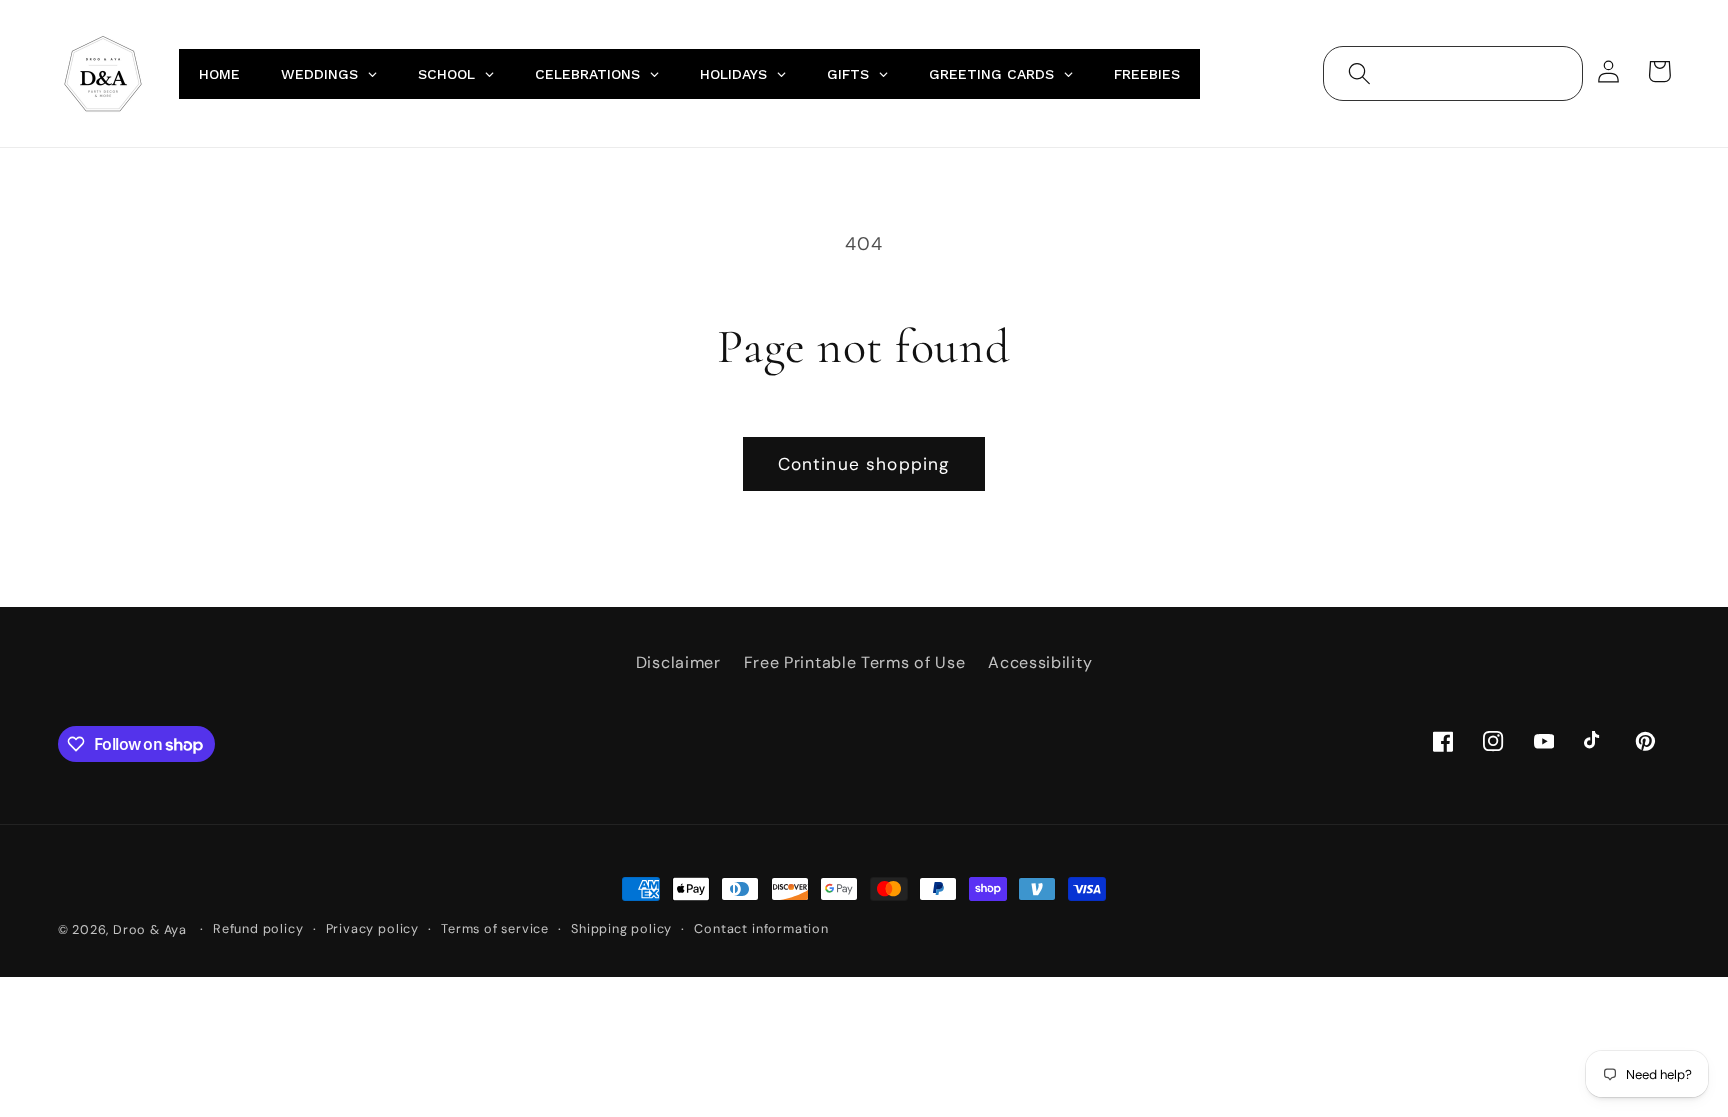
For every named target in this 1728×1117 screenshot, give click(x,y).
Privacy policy (372, 928)
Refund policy (258, 928)
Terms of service (495, 928)
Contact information (761, 928)
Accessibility (1040, 662)
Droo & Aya (152, 929)
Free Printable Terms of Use (855, 662)
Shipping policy (621, 928)
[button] (1359, 73)
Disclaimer (678, 662)
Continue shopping (864, 464)
